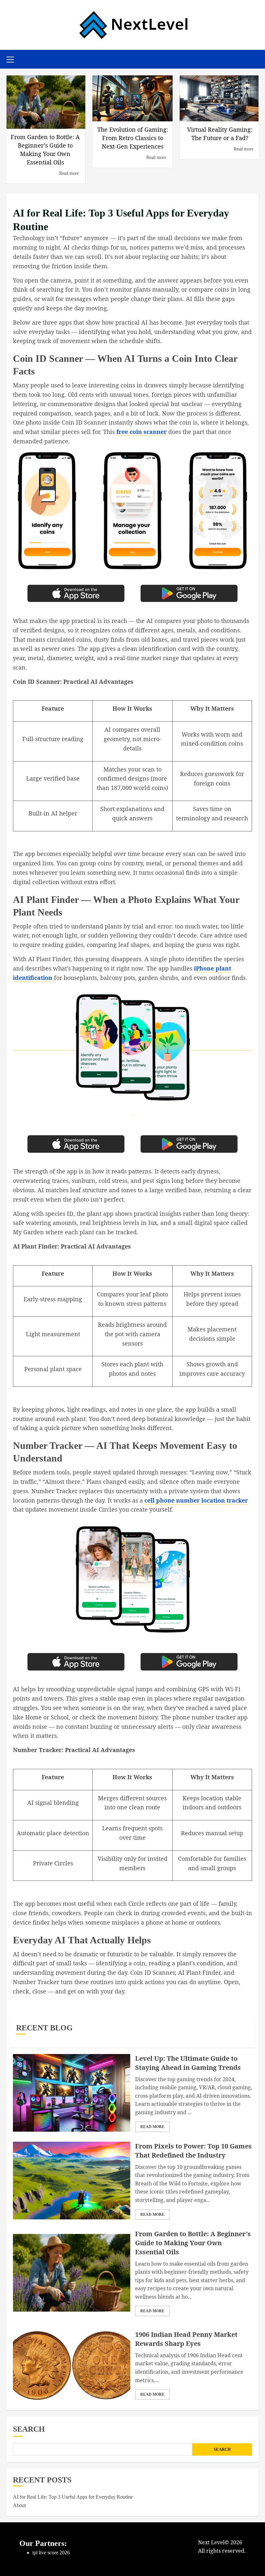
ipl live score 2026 (51, 2553)
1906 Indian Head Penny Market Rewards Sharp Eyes (186, 2339)
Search (29, 2429)
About (19, 2505)
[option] (45, 122)
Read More (152, 2127)
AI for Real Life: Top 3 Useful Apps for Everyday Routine (73, 2497)
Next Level (211, 2542)
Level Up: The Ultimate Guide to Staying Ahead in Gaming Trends (188, 2063)
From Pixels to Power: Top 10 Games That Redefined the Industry (193, 2151)
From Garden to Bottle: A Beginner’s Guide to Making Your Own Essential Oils (193, 2243)
